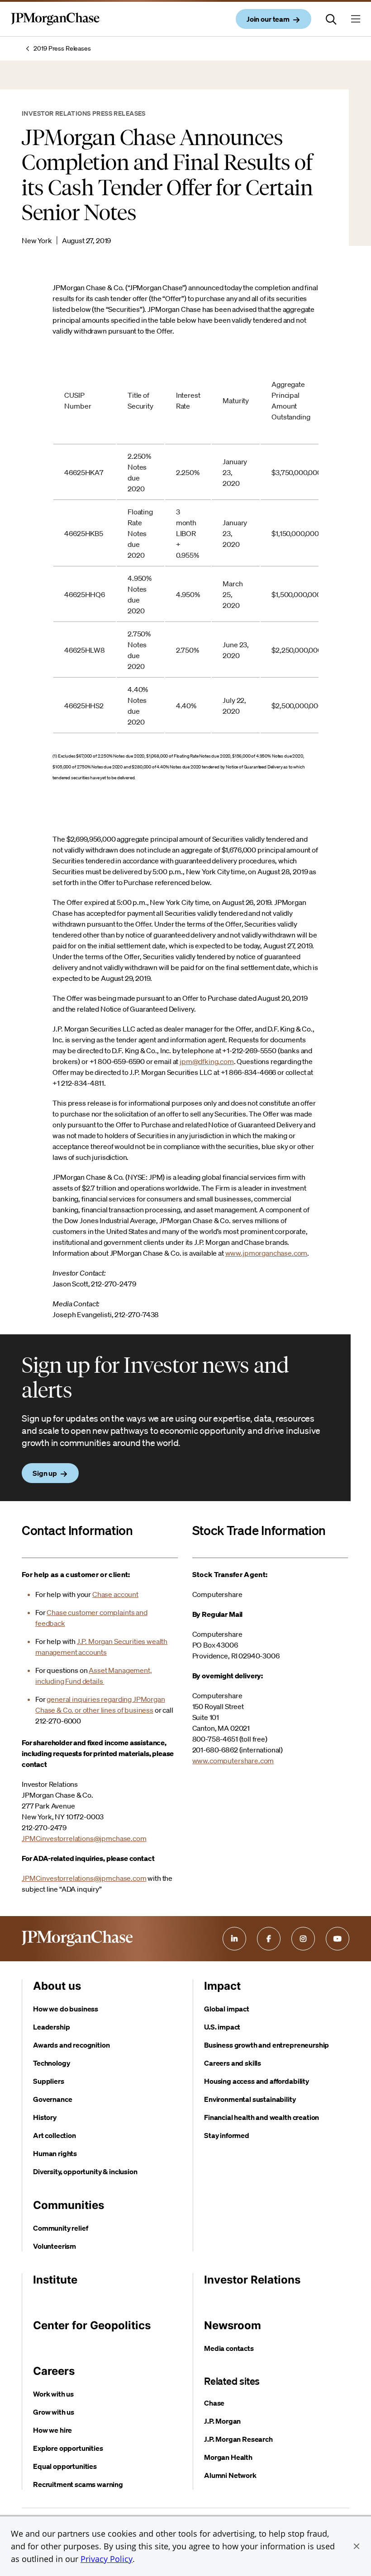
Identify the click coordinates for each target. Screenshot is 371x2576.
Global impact (227, 2009)
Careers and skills (233, 2063)
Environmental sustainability (250, 2099)
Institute (55, 2280)
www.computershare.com (233, 1761)
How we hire (52, 2430)
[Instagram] (303, 1939)
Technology (51, 2063)
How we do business (66, 2009)
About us (57, 1986)
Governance (52, 2099)
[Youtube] (338, 1939)
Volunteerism (55, 2246)
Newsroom (233, 2325)
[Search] (331, 19)
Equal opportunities (65, 2466)
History (45, 2117)
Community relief (60, 2228)
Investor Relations (252, 2280)
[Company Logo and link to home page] (55, 26)
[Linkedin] (234, 1939)
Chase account (115, 1594)
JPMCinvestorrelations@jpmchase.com (84, 1838)
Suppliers (49, 2081)
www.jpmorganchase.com (266, 1253)
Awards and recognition (71, 2045)
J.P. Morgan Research (238, 2439)
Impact (222, 1986)
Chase (214, 2403)
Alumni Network (230, 2475)
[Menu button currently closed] (356, 19)
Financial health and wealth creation (262, 2117)
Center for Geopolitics (92, 2325)
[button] (357, 2546)
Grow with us (54, 2412)
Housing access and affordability (257, 2081)
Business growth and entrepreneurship (266, 2045)
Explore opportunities (68, 2448)
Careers (54, 2371)
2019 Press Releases (62, 48)
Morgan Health (228, 2457)
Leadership (51, 2027)
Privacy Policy (107, 2559)
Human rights (55, 2153)
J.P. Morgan (222, 2421)
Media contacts (229, 2348)
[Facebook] (269, 1939)
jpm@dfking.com (207, 1061)
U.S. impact (222, 2027)
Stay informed (227, 2135)
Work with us (53, 2394)
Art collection (55, 2135)
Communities (69, 2205)
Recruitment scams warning (78, 2484)
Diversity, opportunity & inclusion (85, 2171)
